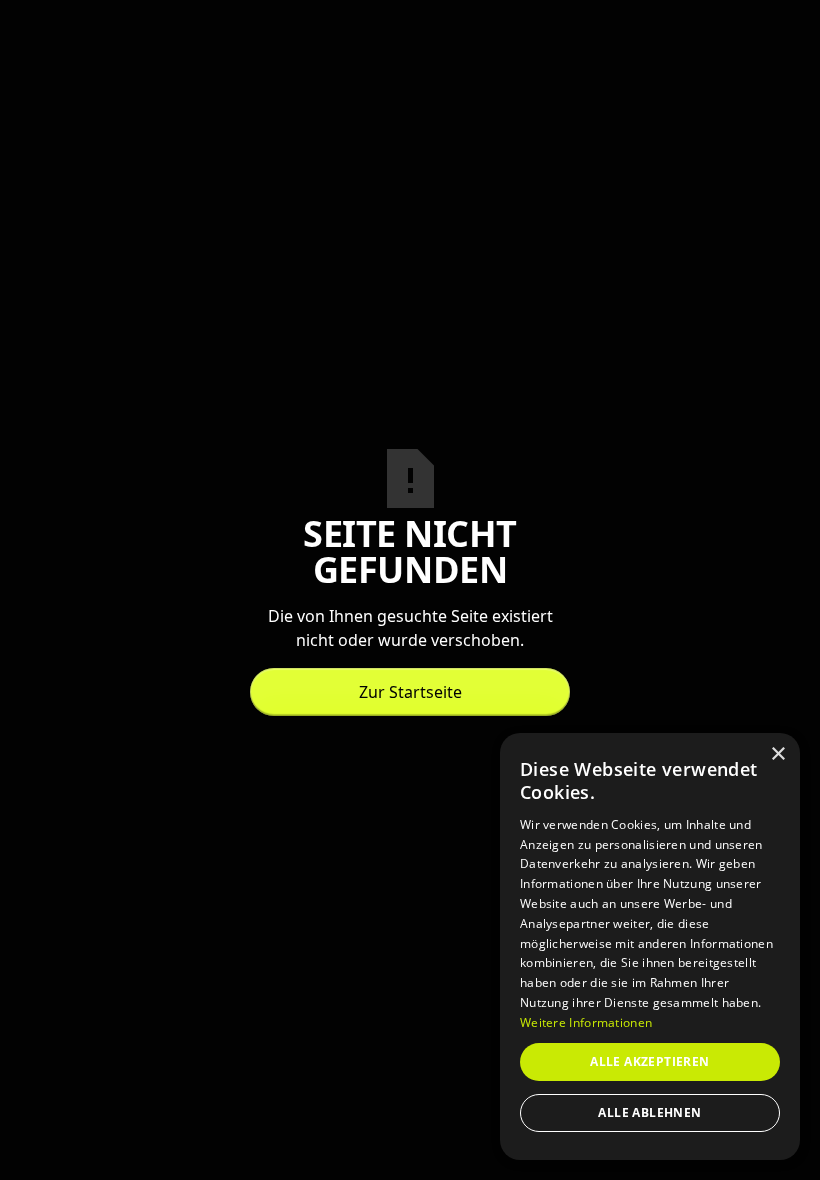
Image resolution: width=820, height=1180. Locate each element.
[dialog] (650, 946)
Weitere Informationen (586, 1022)
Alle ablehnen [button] (649, 1112)
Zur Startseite (410, 692)
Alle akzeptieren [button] (649, 1061)
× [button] (777, 754)
